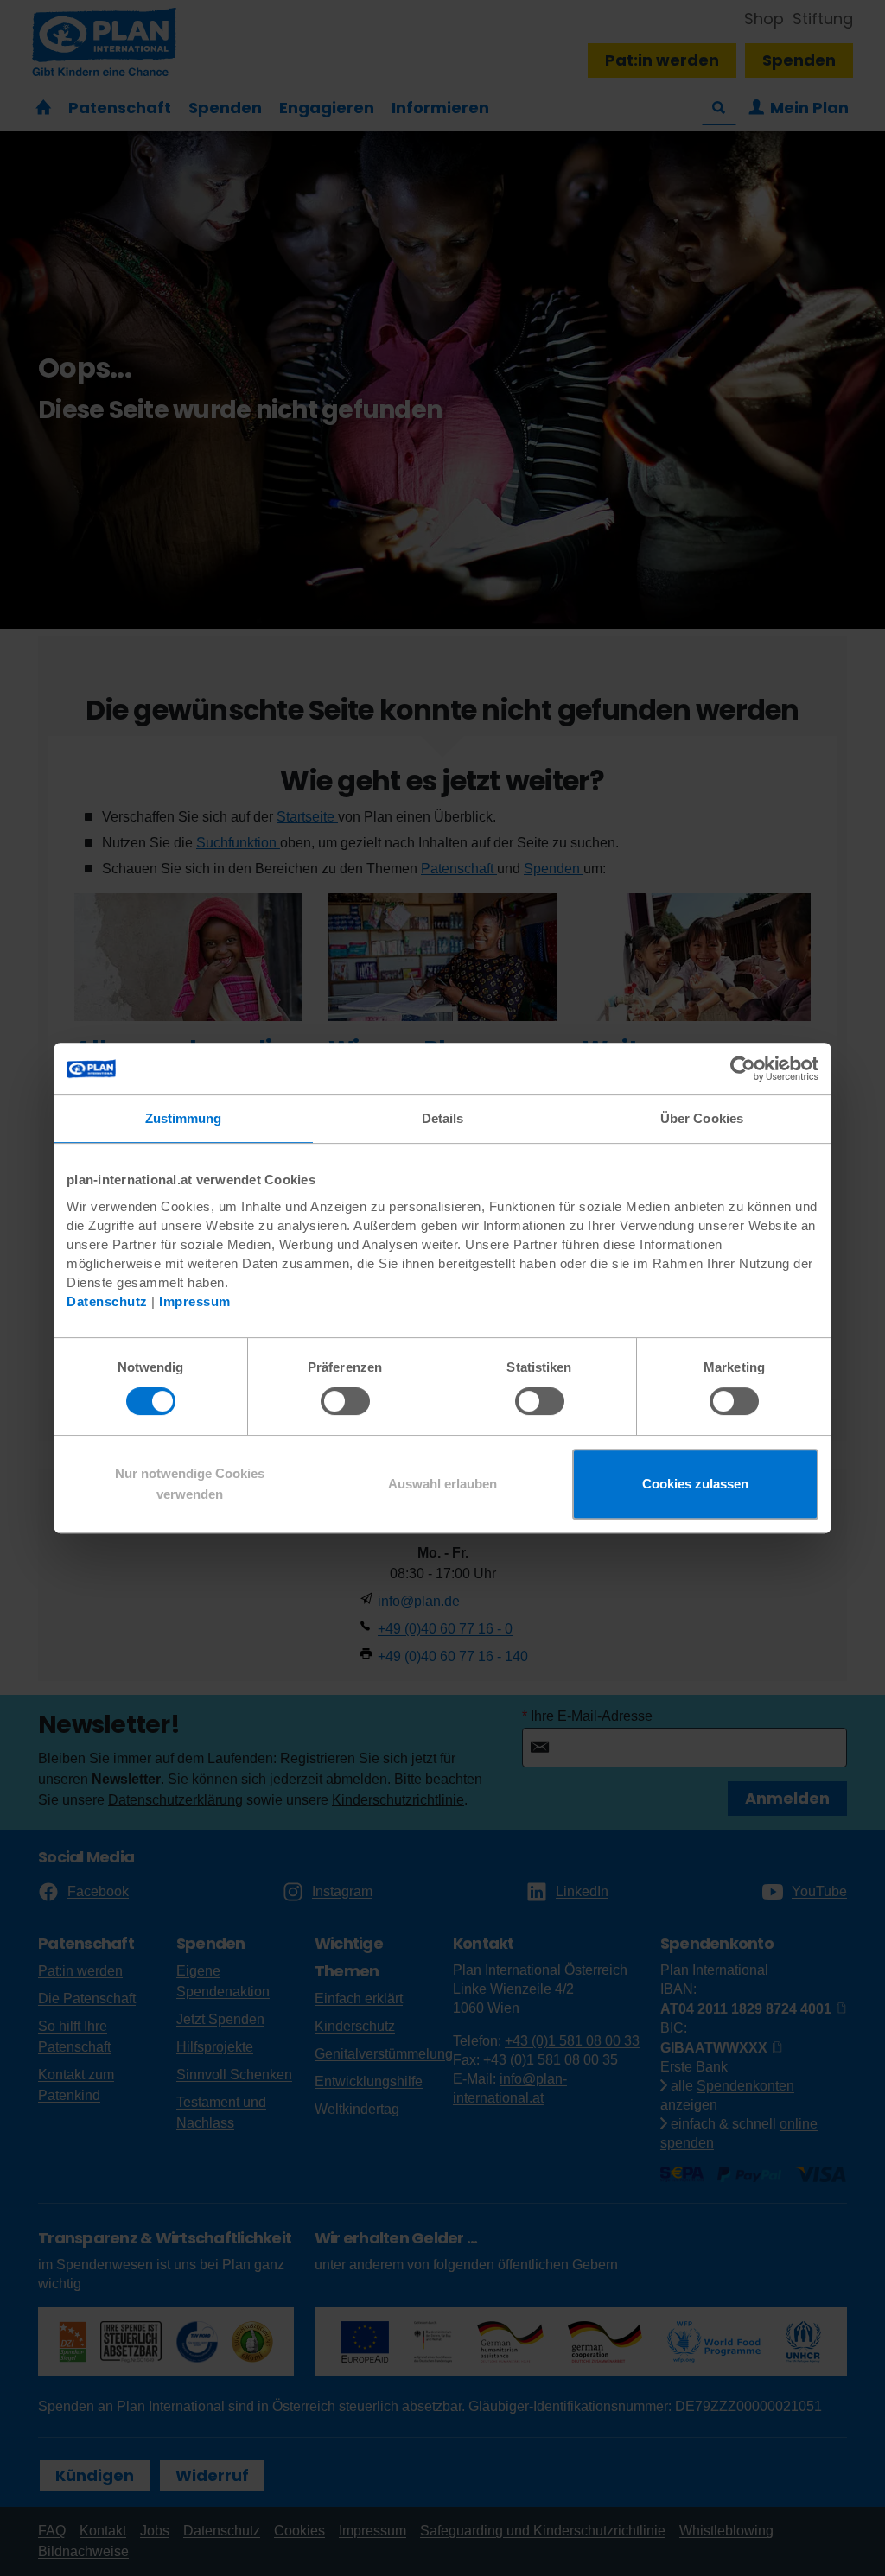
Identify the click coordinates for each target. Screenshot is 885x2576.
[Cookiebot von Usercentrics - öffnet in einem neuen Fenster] (743, 1069)
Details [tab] (443, 1118)
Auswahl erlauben (442, 1484)
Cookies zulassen (695, 1484)
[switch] (345, 1401)
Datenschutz (107, 1301)
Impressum (195, 1301)
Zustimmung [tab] (184, 1118)
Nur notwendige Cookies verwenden (190, 1484)
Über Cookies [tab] (702, 1118)
